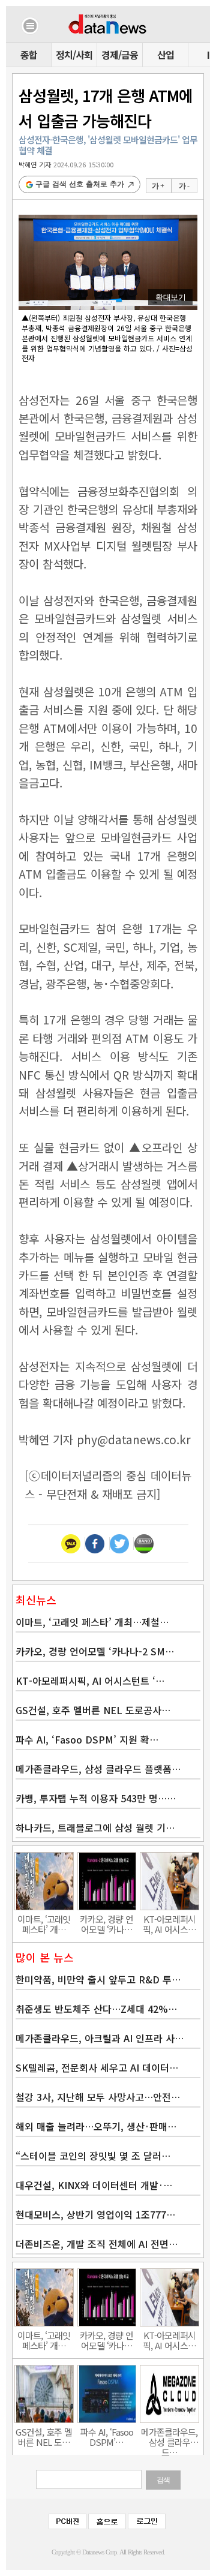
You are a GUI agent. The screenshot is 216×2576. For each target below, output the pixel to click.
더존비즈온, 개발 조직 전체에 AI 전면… (97, 2244)
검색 (163, 2480)
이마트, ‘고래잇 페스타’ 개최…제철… (92, 1622)
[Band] (144, 1544)
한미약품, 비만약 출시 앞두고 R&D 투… (98, 1979)
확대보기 (170, 297)
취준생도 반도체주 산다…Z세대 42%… (96, 2009)
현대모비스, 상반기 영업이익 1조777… (95, 2214)
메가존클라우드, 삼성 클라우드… (169, 2437)
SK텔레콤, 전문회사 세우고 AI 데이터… (97, 2067)
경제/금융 (120, 55)
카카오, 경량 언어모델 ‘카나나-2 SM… (95, 1651)
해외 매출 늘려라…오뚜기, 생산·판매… (96, 2126)
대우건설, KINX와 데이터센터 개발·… (94, 2185)
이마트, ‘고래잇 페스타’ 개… (44, 1924)
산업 (166, 55)
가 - (184, 186)
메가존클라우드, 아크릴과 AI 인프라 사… (100, 2038)
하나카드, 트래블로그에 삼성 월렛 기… (95, 1827)
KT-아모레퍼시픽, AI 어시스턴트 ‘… (90, 1681)
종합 (29, 55)
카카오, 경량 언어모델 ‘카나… (106, 1924)
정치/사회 (74, 55)
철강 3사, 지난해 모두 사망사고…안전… (98, 2097)
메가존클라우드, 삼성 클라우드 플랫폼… (98, 1769)
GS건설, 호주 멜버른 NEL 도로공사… (93, 1710)
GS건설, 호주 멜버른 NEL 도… (44, 2437)
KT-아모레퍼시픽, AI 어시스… (169, 1924)
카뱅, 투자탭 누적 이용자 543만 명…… (96, 1798)
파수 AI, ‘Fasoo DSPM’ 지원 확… (87, 1739)
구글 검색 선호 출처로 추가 (80, 184)
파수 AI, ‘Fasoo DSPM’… (107, 2437)
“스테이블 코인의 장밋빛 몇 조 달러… (93, 2156)
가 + (158, 186)
